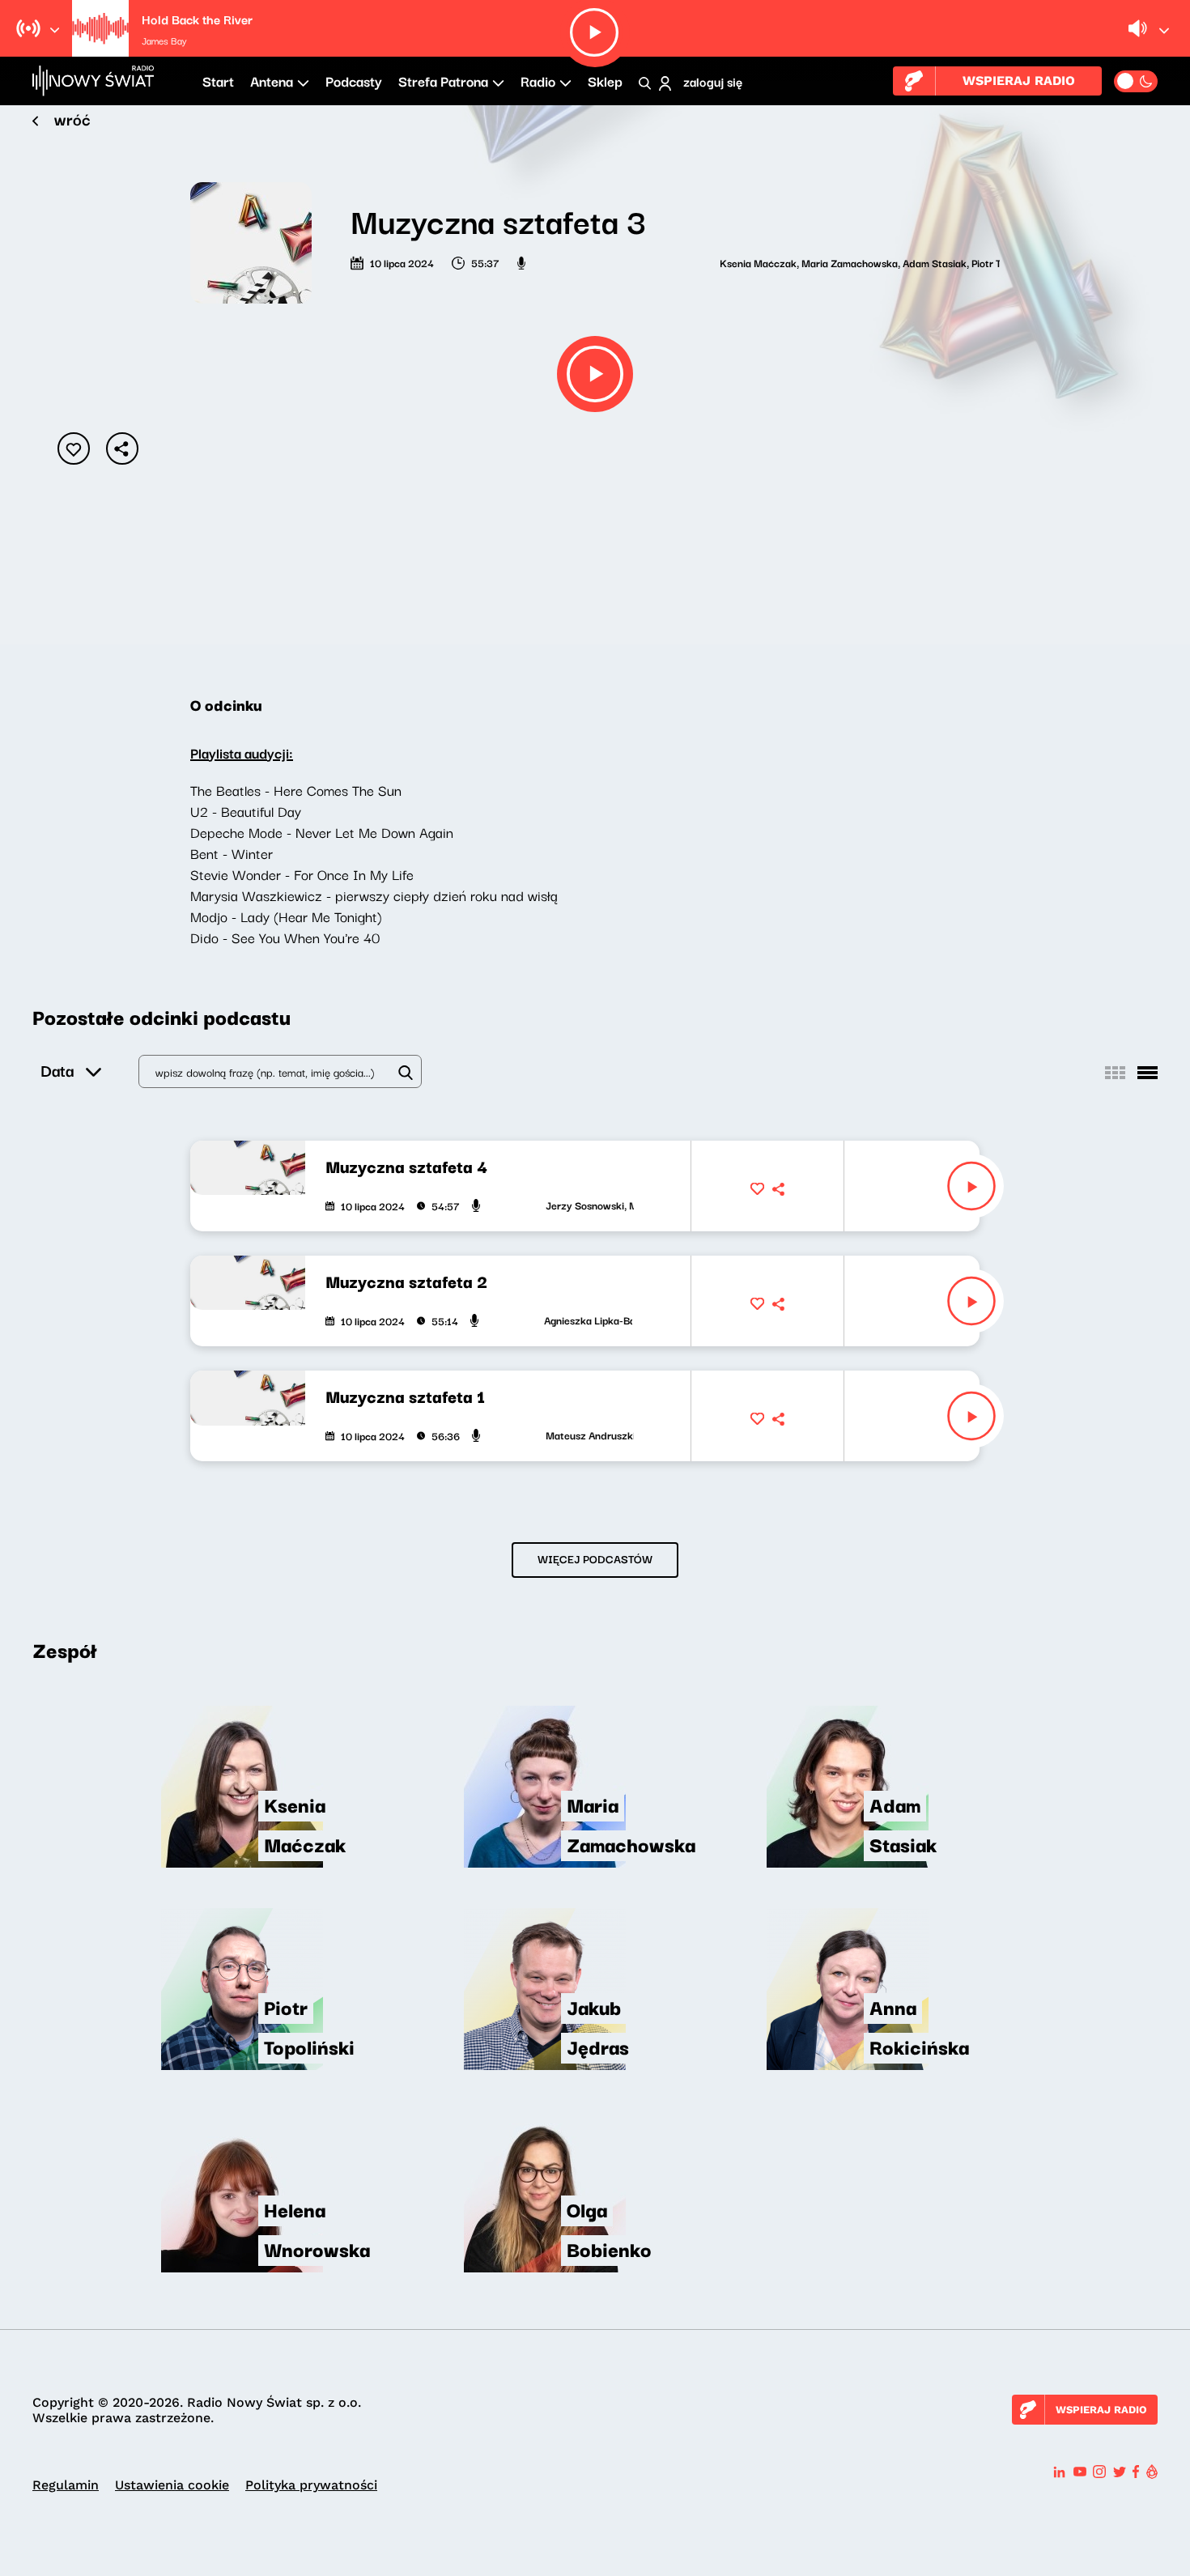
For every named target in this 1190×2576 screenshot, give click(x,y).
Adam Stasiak (860, 262)
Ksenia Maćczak (684, 262)
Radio (538, 81)
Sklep (605, 81)
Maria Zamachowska (775, 262)
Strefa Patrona (443, 81)
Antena (272, 81)
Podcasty (354, 81)
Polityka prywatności (311, 2485)
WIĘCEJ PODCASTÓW (595, 1558)
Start (218, 81)
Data (57, 1070)
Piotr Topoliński (932, 262)
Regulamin (66, 2485)
